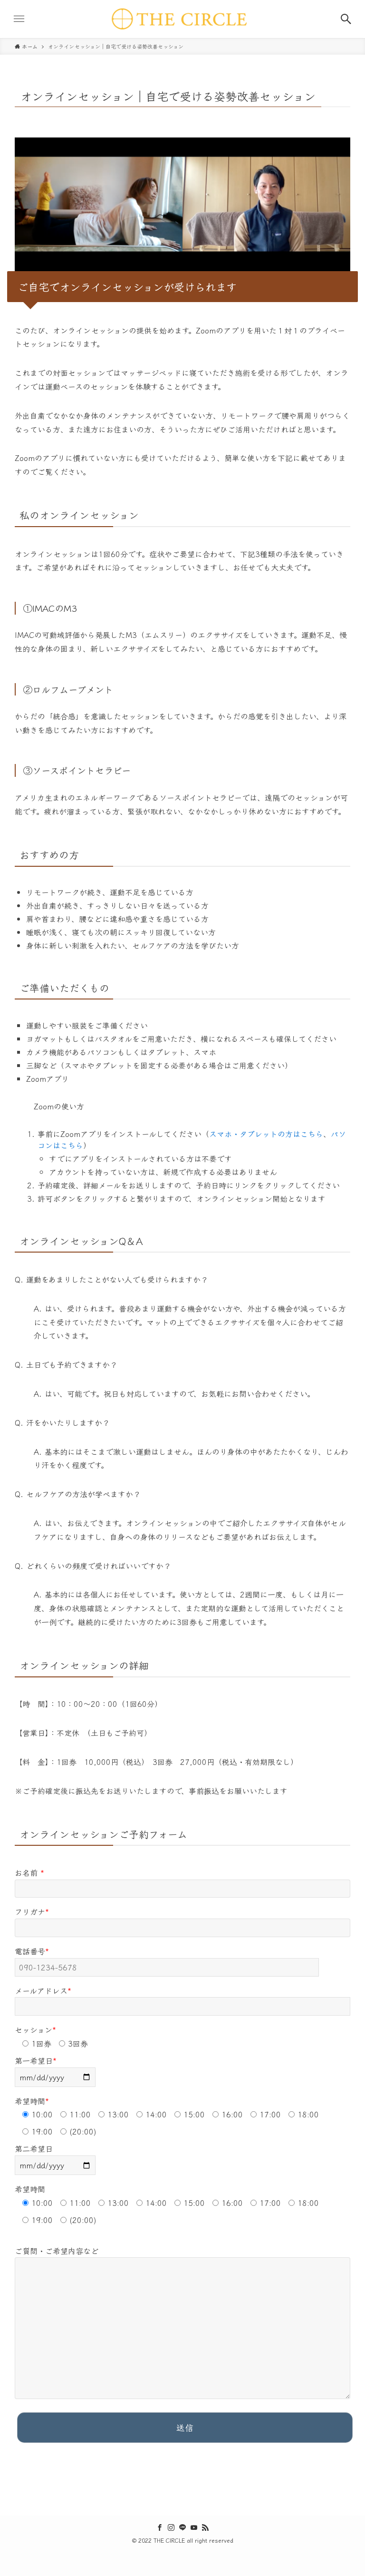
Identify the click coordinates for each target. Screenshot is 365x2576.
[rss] (205, 2527)
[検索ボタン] (346, 19)
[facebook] (160, 2527)
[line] (182, 2527)
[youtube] (194, 2527)
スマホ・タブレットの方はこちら (266, 1134)
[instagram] (171, 2527)
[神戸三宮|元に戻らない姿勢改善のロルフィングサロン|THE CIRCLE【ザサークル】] (182, 19)
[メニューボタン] (19, 19)
